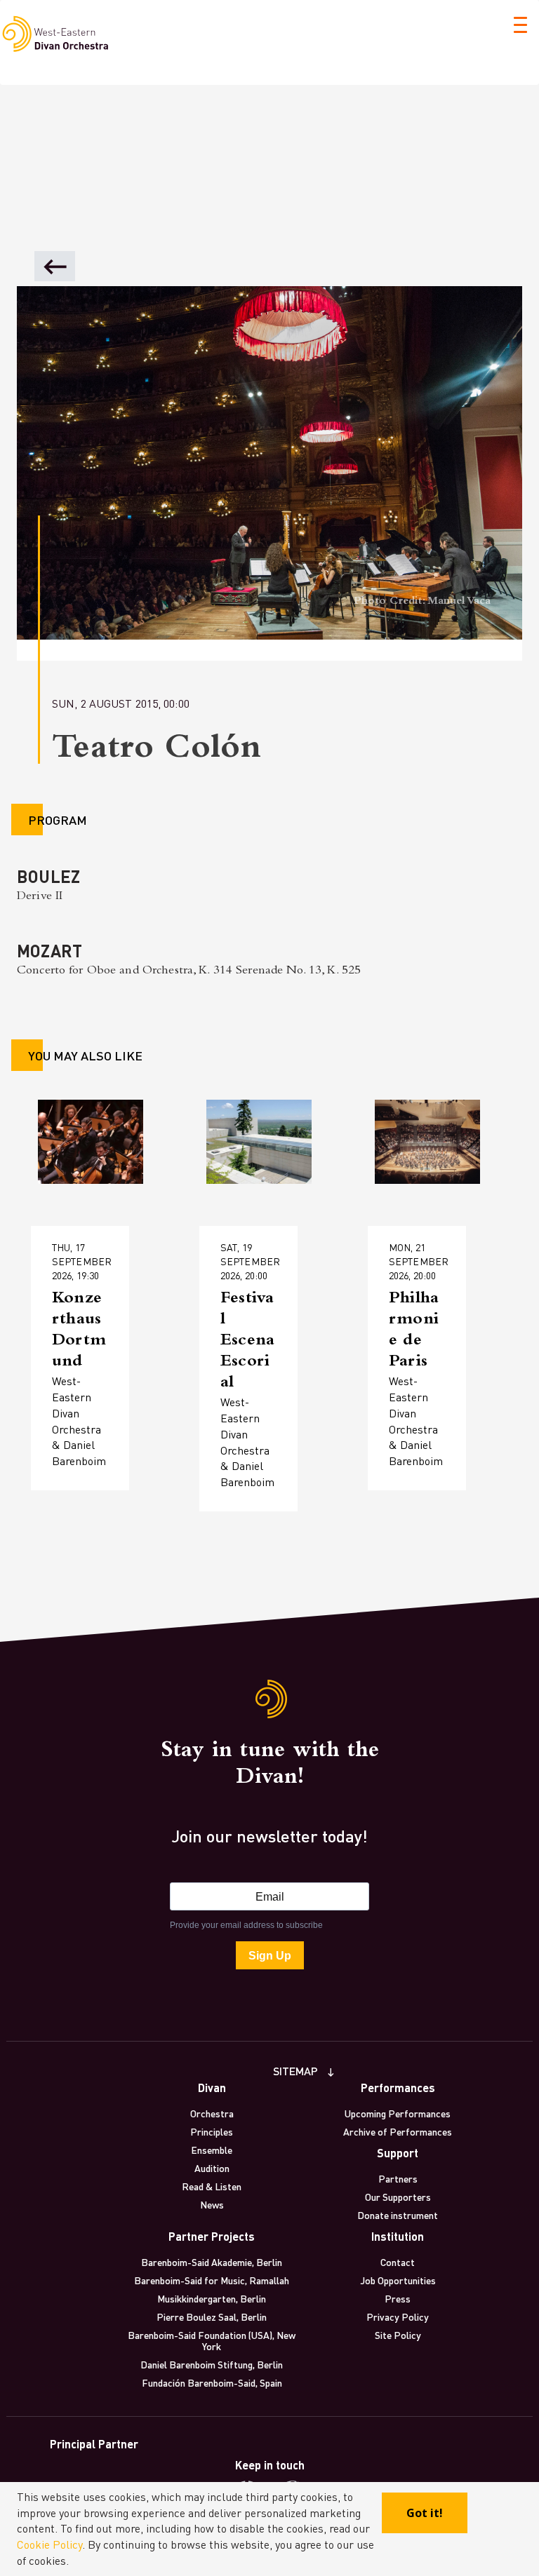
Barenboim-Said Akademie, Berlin (212, 2262)
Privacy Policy (398, 2317)
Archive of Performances (398, 2131)
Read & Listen (212, 2186)
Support (398, 2153)
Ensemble (212, 2150)
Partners (398, 2178)
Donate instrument (398, 2215)
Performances (398, 2088)
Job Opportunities (398, 2280)
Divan (212, 2088)
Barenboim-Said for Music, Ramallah (212, 2280)
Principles (212, 2131)
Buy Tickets (89, 1380)
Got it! (425, 2513)
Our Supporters (398, 2197)
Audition (212, 2168)
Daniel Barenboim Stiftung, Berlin (212, 2364)
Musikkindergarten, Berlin (212, 2298)
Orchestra (212, 2113)
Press (398, 2298)
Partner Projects (212, 2236)
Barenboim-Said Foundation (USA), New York (212, 2340)
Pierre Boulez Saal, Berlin (212, 2317)
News (212, 2204)
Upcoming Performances (398, 2113)
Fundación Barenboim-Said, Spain (212, 2382)
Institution (398, 2236)
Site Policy (398, 2335)
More (72, 1336)
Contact (398, 2262)
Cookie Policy (49, 2544)
